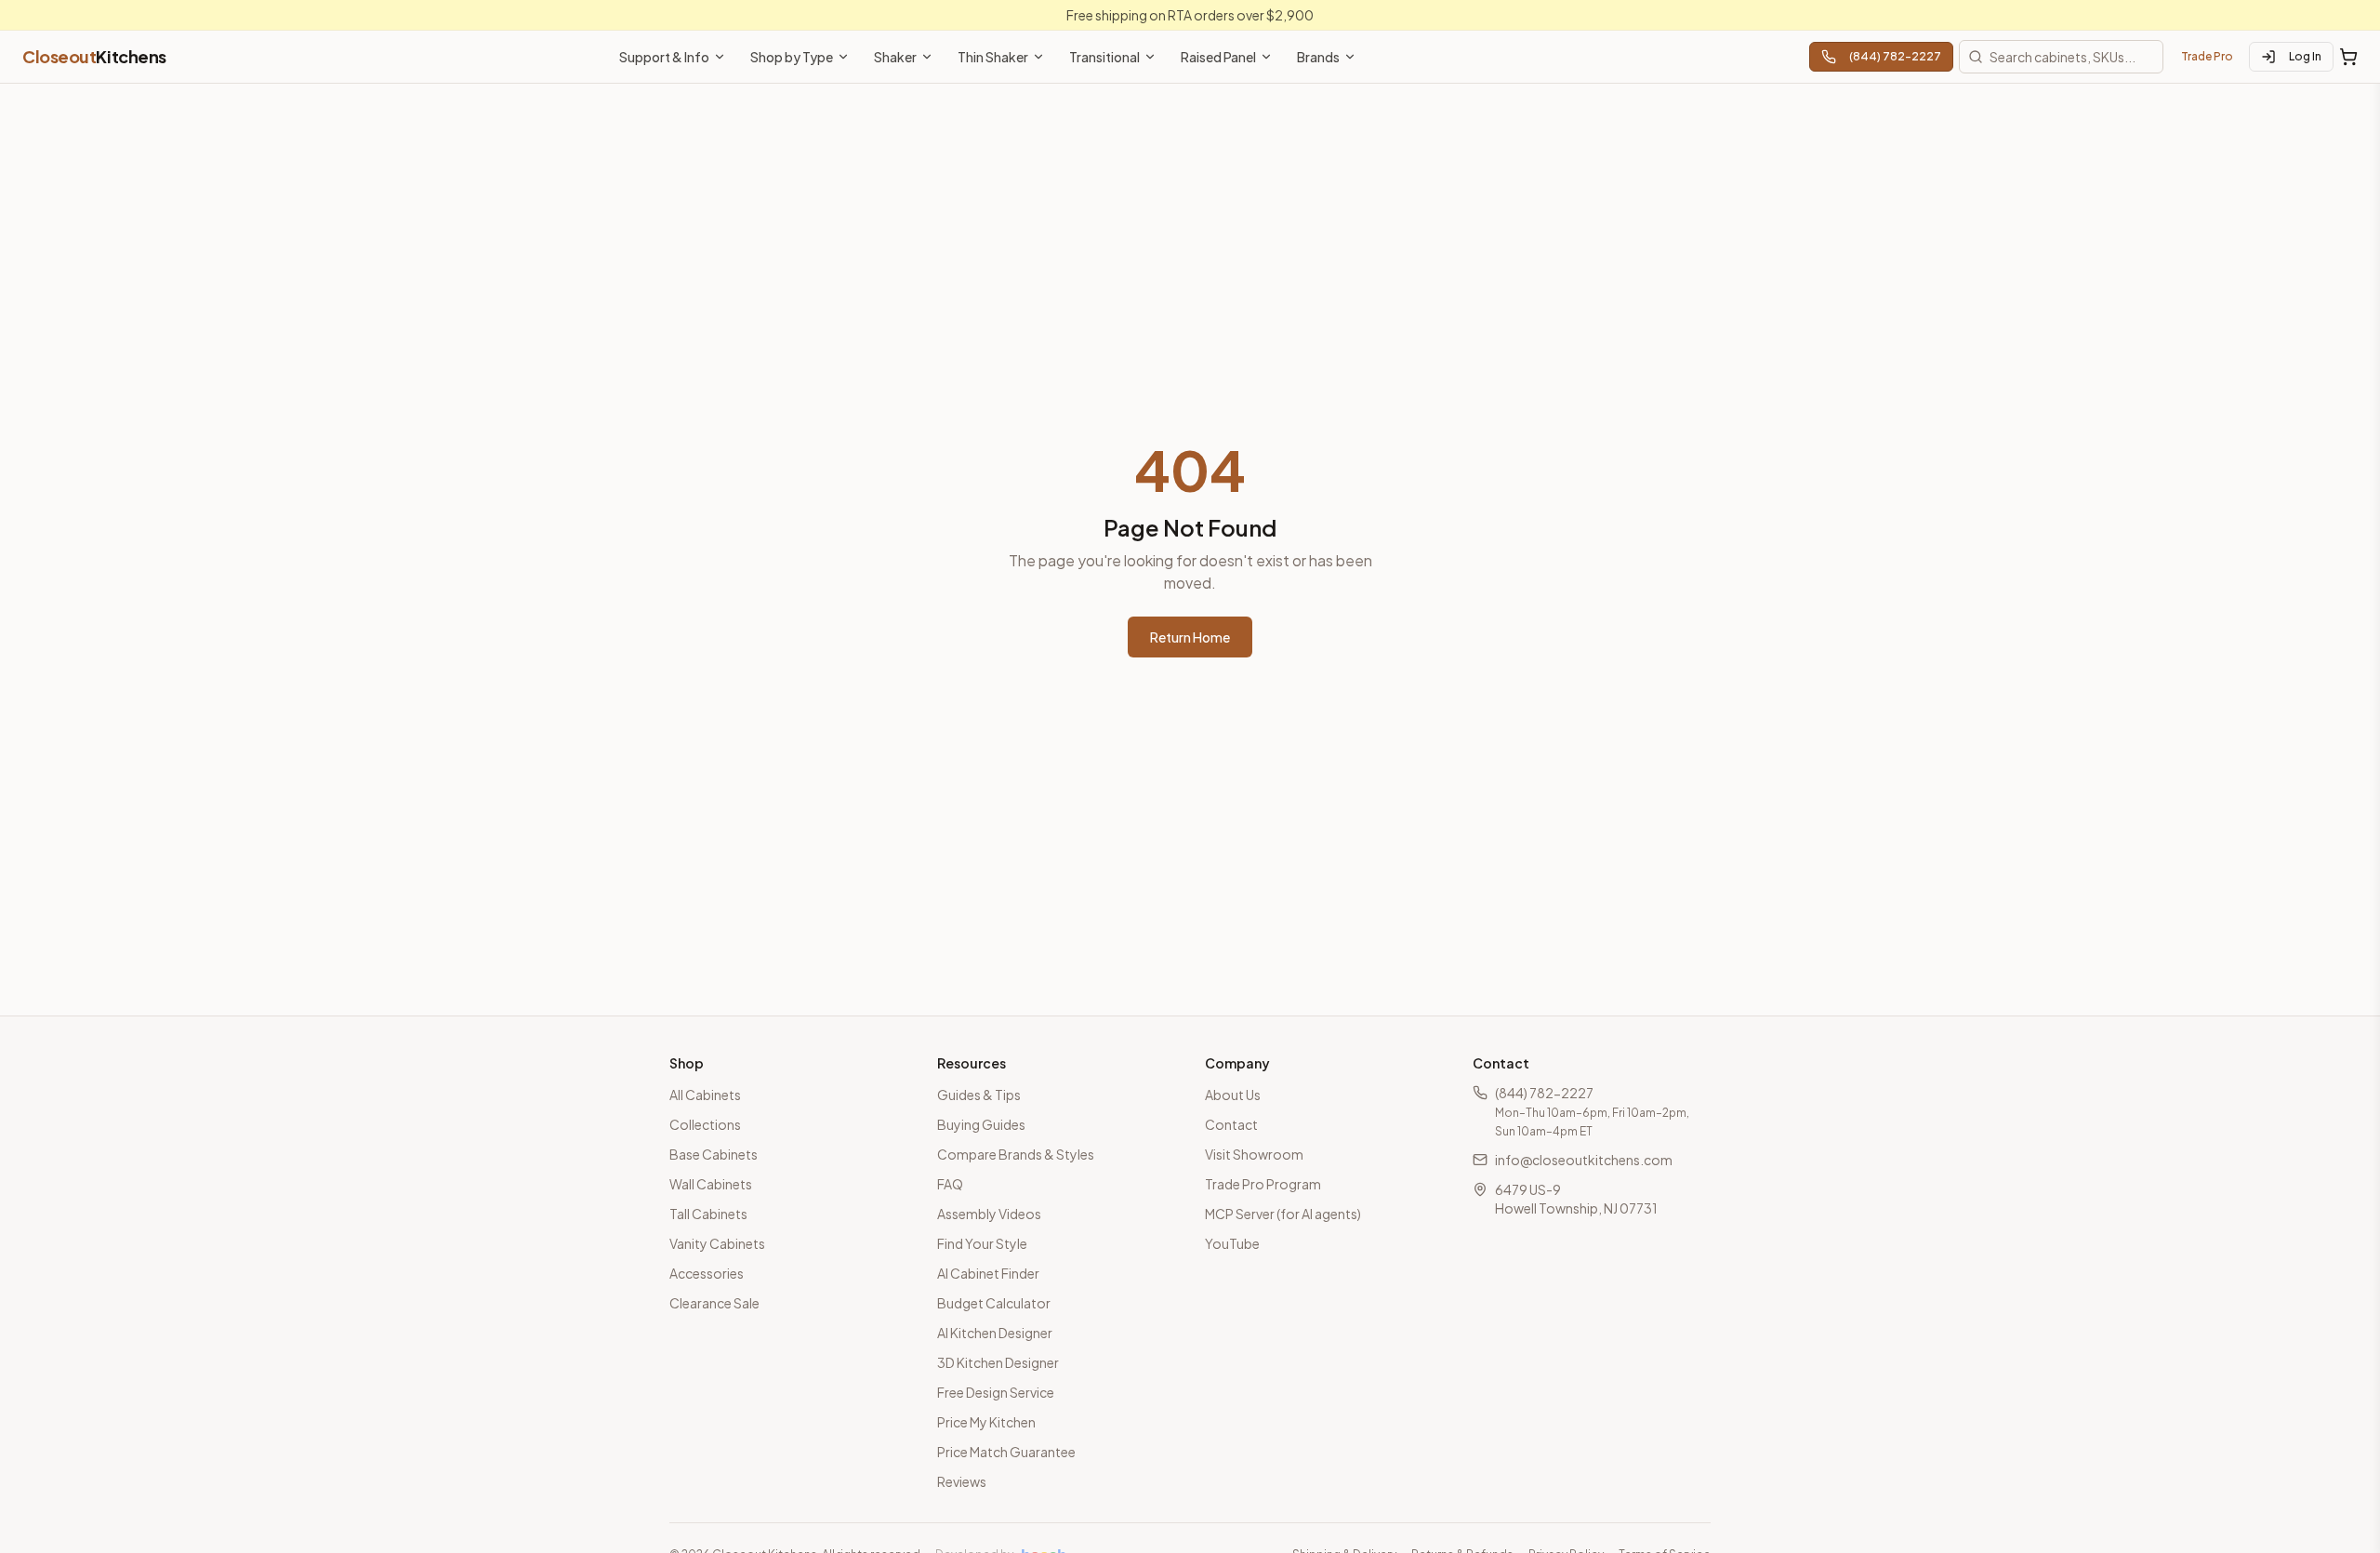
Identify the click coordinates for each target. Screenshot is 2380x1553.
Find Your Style (982, 1243)
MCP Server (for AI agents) (1283, 1214)
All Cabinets (705, 1095)
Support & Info (664, 57)
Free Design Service (996, 1392)
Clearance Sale (714, 1303)
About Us (1233, 1095)
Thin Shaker (993, 57)
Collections (705, 1124)
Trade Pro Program (1263, 1184)
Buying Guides (981, 1124)
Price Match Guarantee (1006, 1452)
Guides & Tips (979, 1095)
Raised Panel (1218, 57)
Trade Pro (2207, 56)
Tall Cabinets (708, 1214)
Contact (1231, 1124)
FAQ (950, 1184)
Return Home (1190, 637)
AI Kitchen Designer (995, 1333)
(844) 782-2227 (1895, 56)
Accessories (707, 1273)
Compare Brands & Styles (1016, 1154)
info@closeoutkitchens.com (1584, 1160)
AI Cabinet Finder (988, 1273)
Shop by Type (792, 57)
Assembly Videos (989, 1214)
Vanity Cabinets (717, 1243)
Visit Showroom (1254, 1154)
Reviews (962, 1481)
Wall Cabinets (711, 1184)
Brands (1318, 57)
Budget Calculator (994, 1303)
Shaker (895, 57)
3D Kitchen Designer (998, 1362)
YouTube (1232, 1243)
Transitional (1104, 57)
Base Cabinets (714, 1154)
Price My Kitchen (986, 1422)
